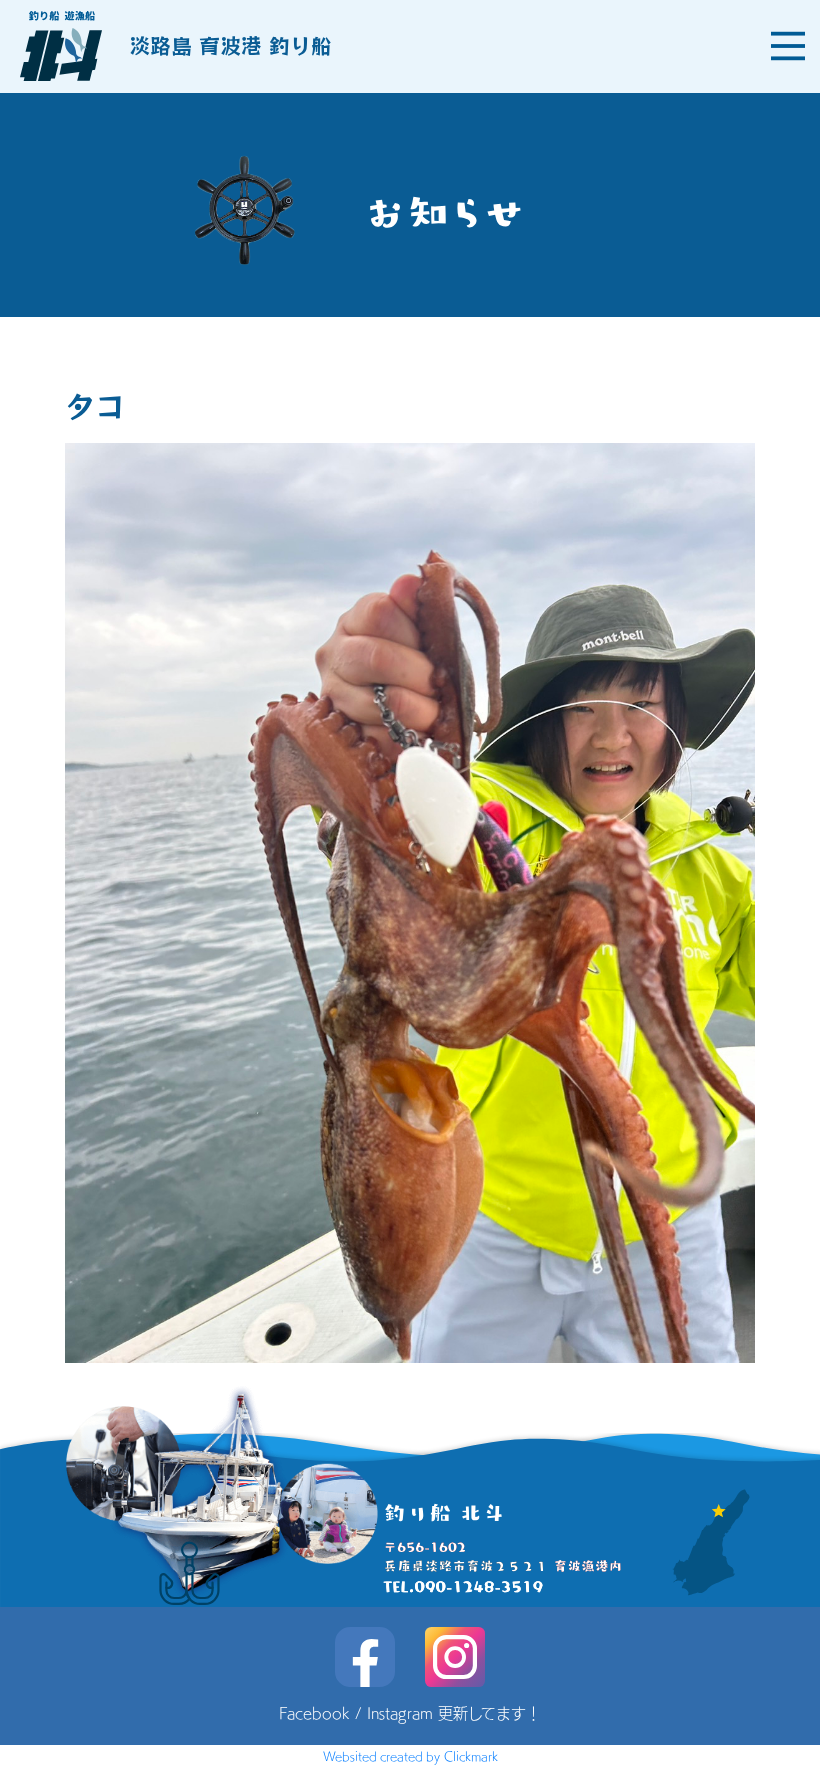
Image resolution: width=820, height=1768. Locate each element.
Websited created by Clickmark (410, 1756)
